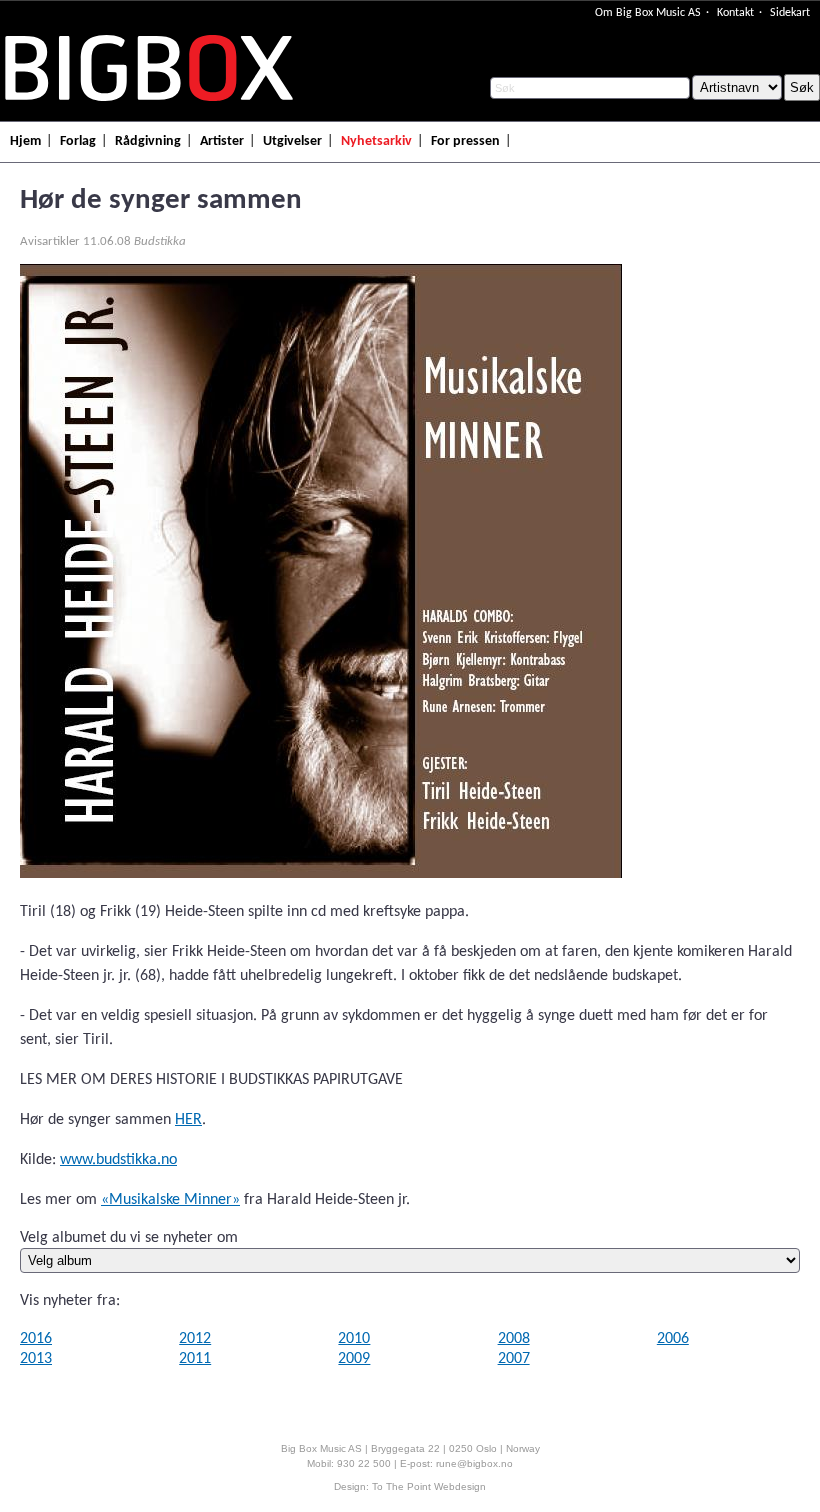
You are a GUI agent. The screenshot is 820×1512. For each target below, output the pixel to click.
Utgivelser (292, 141)
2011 (195, 1359)
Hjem (25, 141)
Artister (222, 141)
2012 (195, 1339)
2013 (36, 1359)
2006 (673, 1339)
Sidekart (790, 13)
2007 (514, 1359)
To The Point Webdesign (429, 1486)
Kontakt (735, 13)
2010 (354, 1339)
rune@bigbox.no (474, 1463)
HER (188, 1120)
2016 (36, 1339)
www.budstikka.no (118, 1160)
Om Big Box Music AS (648, 13)
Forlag (78, 141)
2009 (354, 1359)
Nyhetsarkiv (376, 141)
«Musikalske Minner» (170, 1200)
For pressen (465, 141)
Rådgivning (148, 141)
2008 (514, 1339)
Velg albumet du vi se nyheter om (129, 1238)
